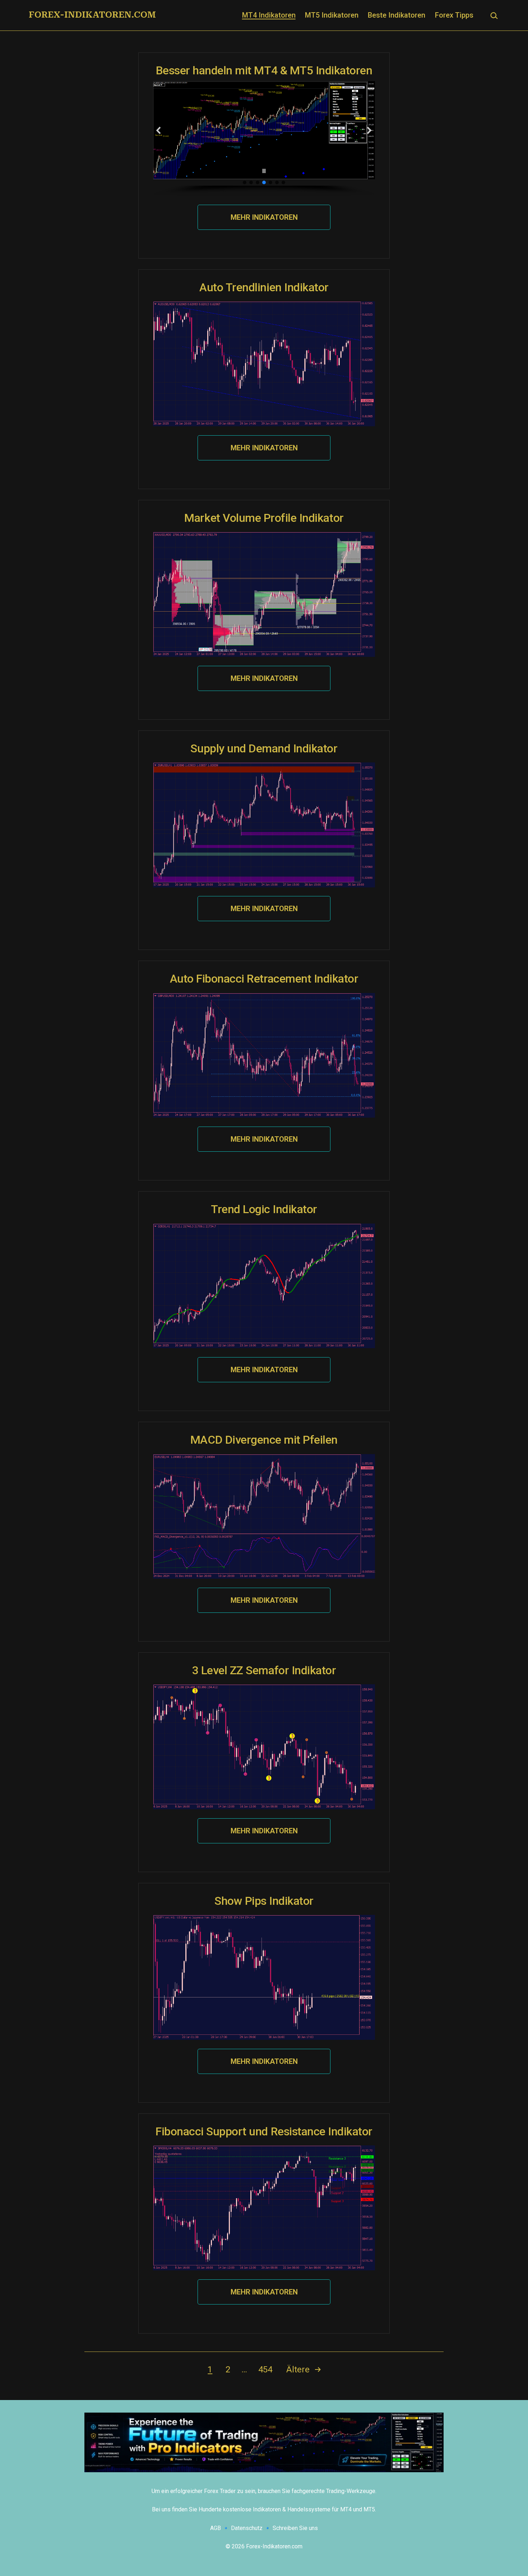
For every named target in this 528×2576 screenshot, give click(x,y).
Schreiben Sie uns (295, 2528)
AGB (216, 2528)
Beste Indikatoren (397, 15)
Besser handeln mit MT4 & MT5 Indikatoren (264, 70)
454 (265, 2370)
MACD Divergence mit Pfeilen (264, 1440)
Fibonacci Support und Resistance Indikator (264, 2131)
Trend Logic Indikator (264, 1209)
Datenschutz (247, 2528)
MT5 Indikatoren (332, 15)
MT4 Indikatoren (269, 15)
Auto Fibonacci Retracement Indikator (264, 979)
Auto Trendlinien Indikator (264, 287)
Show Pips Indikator (264, 1901)
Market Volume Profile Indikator (264, 518)
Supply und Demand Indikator (264, 748)
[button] (159, 130)
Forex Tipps (454, 15)
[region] (264, 138)
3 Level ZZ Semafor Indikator (264, 1670)
